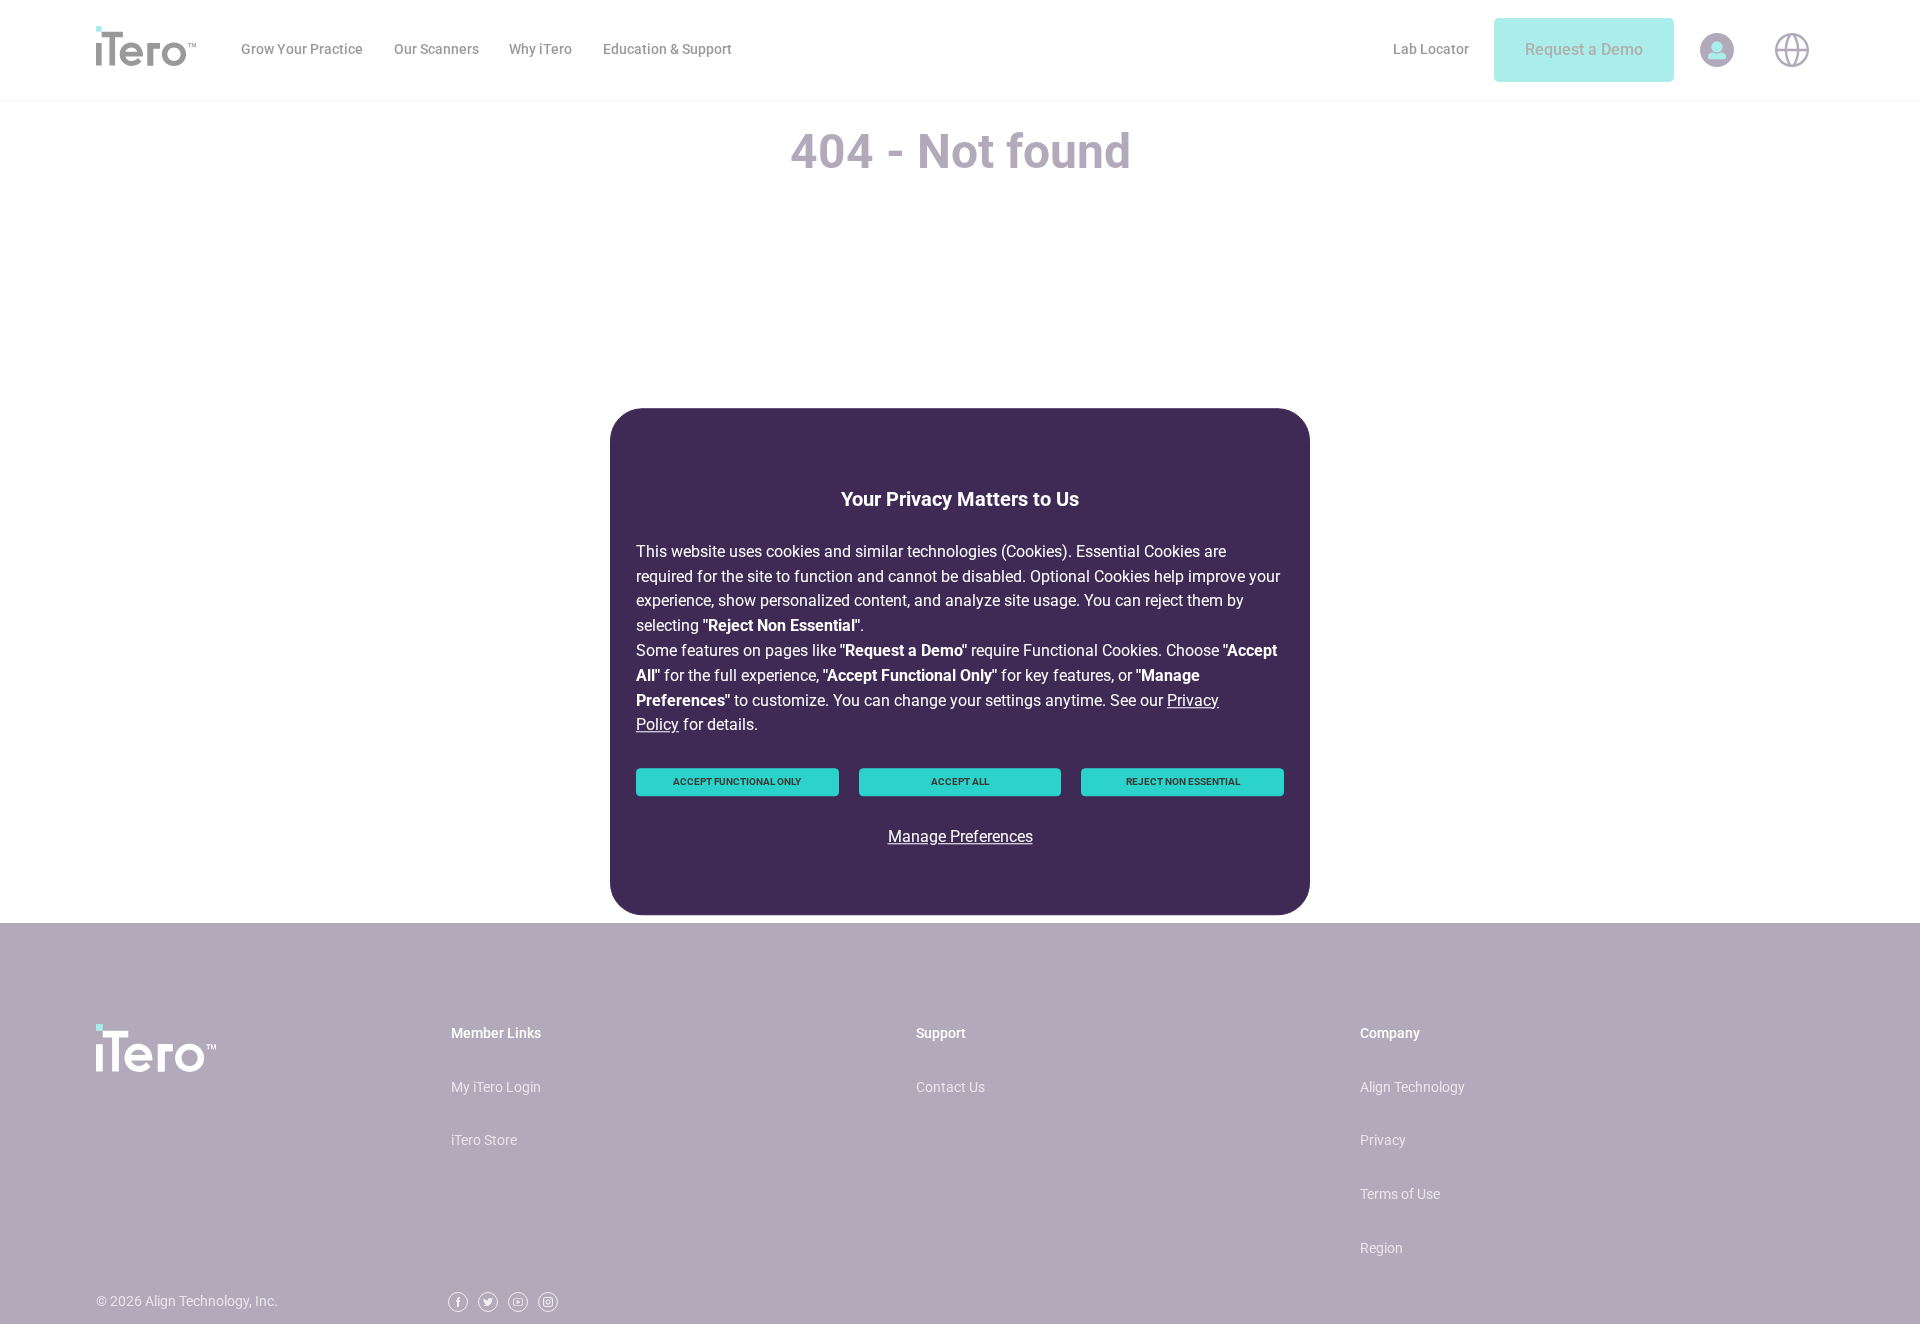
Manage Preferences (960, 836)
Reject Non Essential (1183, 781)
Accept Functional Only (737, 781)
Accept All (960, 781)
